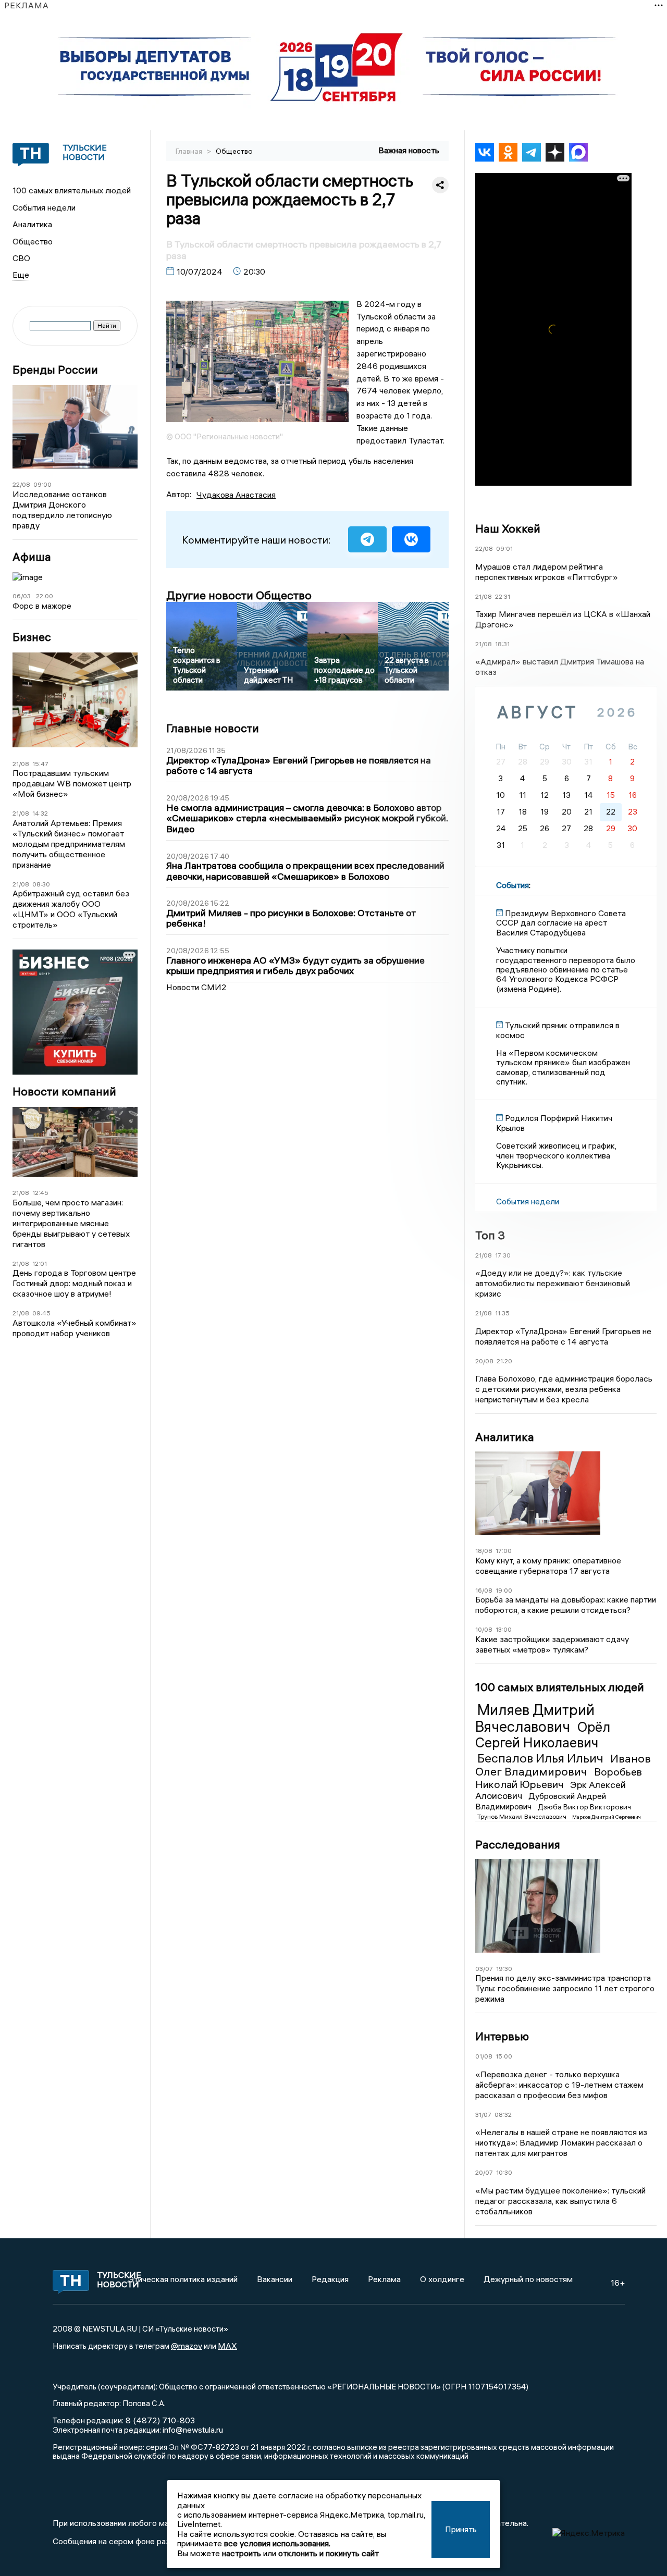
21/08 (21, 764)
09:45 (41, 1313)
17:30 (503, 1255)
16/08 (484, 1590)
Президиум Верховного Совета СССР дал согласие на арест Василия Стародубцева (561, 923)
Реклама (384, 2279)
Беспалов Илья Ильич (542, 1758)
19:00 (504, 1590)
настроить (242, 2553)
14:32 (40, 813)
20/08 (484, 1361)
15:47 (40, 764)
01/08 (484, 2056)
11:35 (502, 1313)
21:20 (504, 1361)
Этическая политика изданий (183, 2279)
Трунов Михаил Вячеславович (523, 1816)
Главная (190, 151)
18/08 (484, 1551)
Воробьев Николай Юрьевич (559, 1778)
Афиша (32, 557)
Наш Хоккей (508, 528)
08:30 (41, 884)
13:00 (504, 1629)
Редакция (330, 2279)
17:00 (504, 1551)
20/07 (484, 2172)
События (512, 885)
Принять (461, 2529)
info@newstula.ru (193, 2430)
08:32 (503, 2115)
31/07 (483, 2115)
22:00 (45, 596)
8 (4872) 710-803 (159, 2420)
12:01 (40, 1264)
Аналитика (32, 224)
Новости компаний (64, 1092)
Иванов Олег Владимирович (563, 1765)
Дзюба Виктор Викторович (584, 1807)
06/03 (22, 596)
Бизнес (32, 637)
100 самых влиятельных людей (72, 190)
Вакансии (275, 2279)
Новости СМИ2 (196, 987)
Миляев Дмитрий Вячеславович (535, 1718)
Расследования (518, 1844)
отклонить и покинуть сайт (329, 2553)
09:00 (42, 484)
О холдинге (442, 2279)
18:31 (502, 644)
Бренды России (55, 370)
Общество (33, 241)
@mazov (187, 2346)
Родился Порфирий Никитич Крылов (554, 1123)
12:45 (40, 1193)
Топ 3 (490, 1235)
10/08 (484, 1629)
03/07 (484, 1969)
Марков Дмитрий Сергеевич (607, 1817)
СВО (21, 258)
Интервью (502, 2036)
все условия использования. (277, 2543)
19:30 (504, 1969)
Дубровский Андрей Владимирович (541, 1801)
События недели (44, 207)
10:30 (504, 2172)
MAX (227, 2346)
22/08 (21, 484)
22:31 (503, 596)
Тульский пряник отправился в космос (558, 1030)
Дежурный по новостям (528, 2279)
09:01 (504, 549)
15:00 (504, 2056)
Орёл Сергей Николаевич (543, 1735)
